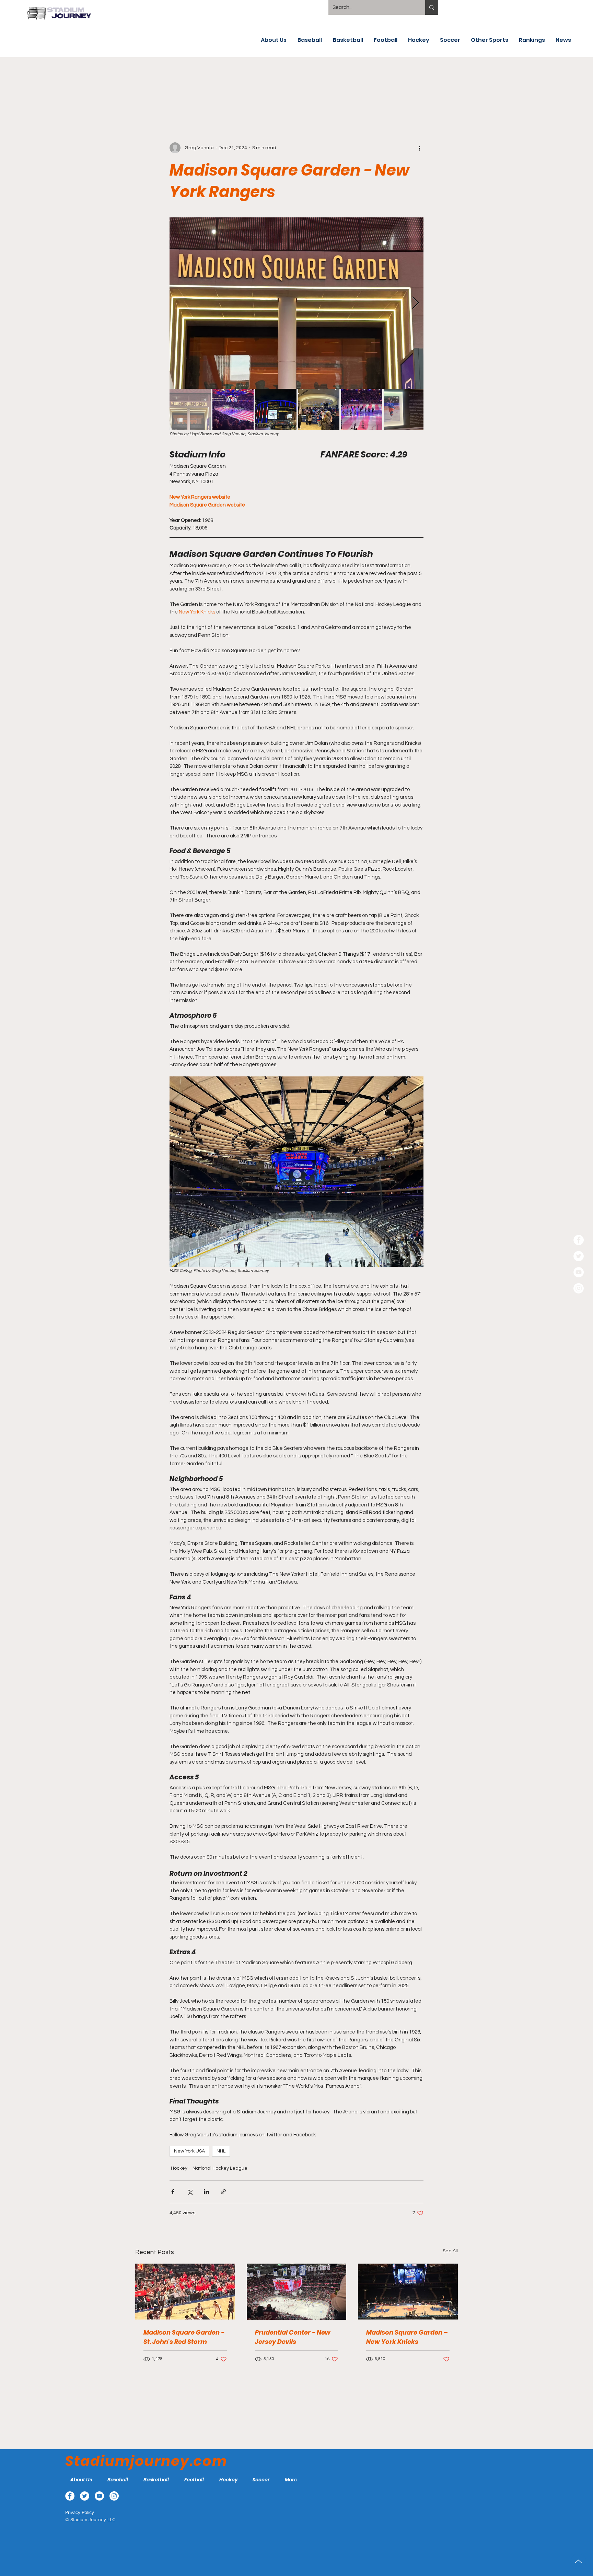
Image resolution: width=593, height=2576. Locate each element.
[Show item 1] (190, 409)
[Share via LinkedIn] (206, 2192)
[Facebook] (579, 1240)
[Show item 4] (319, 409)
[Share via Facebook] (173, 2192)
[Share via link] (223, 2192)
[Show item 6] (405, 409)
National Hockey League (220, 2168)
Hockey (179, 2168)
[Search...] (432, 7)
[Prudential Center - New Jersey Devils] (297, 2292)
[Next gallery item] (415, 303)
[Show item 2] (233, 409)
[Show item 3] (276, 409)
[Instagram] (579, 1288)
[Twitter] (579, 1256)
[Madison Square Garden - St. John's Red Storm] (185, 2292)
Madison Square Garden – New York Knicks (407, 2337)
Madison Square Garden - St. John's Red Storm (184, 2337)
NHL (221, 2151)
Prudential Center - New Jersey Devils (293, 2337)
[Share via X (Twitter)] (190, 2192)
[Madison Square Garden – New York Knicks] (408, 2292)
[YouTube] (579, 1272)
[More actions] (419, 148)
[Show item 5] (362, 409)
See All (450, 2251)
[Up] (578, 2561)
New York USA (189, 2151)
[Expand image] (296, 303)
